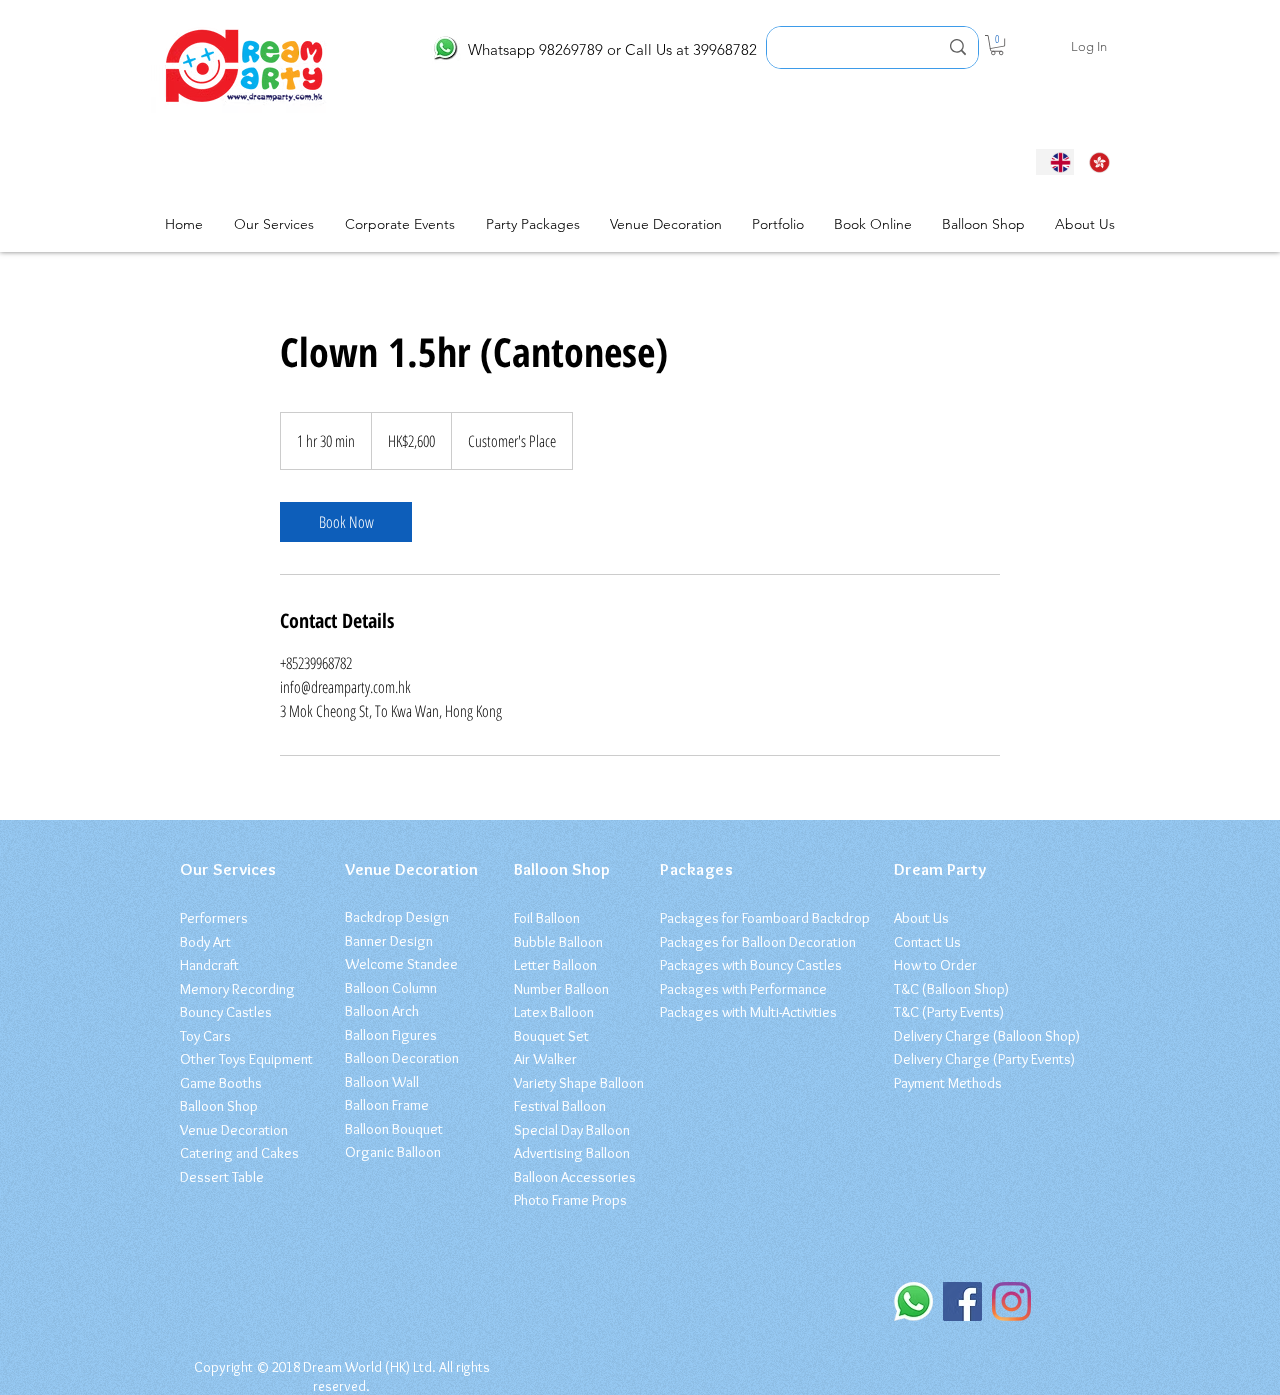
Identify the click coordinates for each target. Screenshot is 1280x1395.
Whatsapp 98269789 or (544, 49)
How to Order (935, 965)
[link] (346, 522)
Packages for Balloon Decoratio (754, 942)
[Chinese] (1093, 162)
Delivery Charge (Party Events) (984, 1059)
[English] (1055, 162)
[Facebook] (962, 1301)
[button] (997, 45)
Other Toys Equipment (246, 1059)
